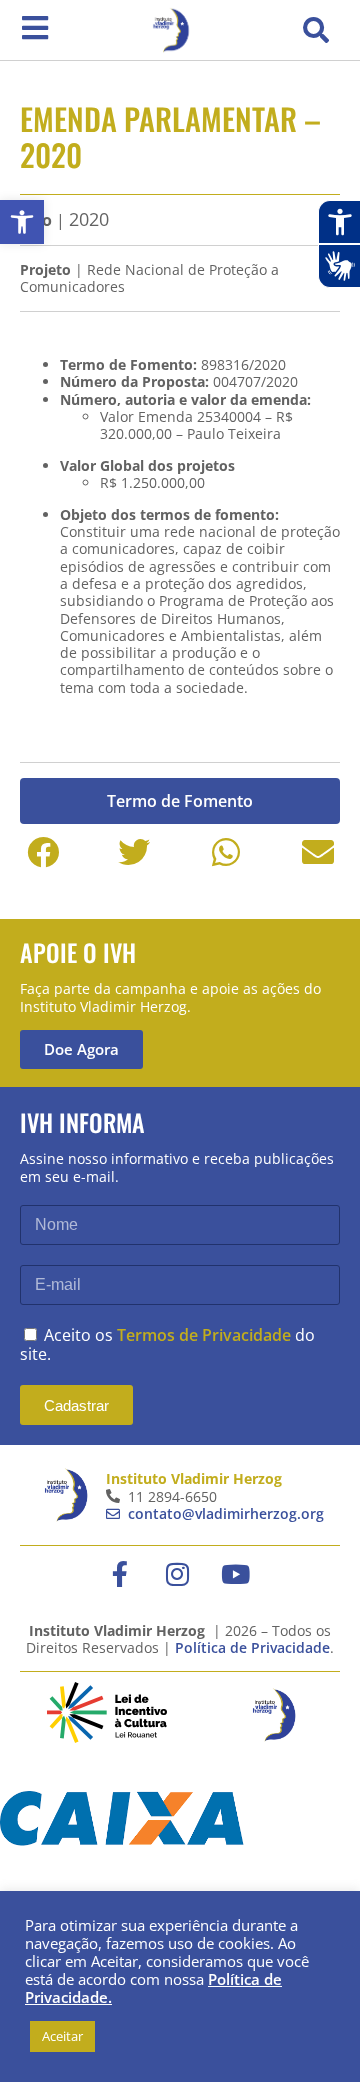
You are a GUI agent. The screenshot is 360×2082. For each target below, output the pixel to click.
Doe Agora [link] (81, 1049)
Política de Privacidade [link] (252, 1647)
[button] (316, 30)
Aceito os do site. (167, 1344)
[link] (22, 222)
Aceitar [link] (62, 2036)
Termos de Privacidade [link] (204, 1335)
